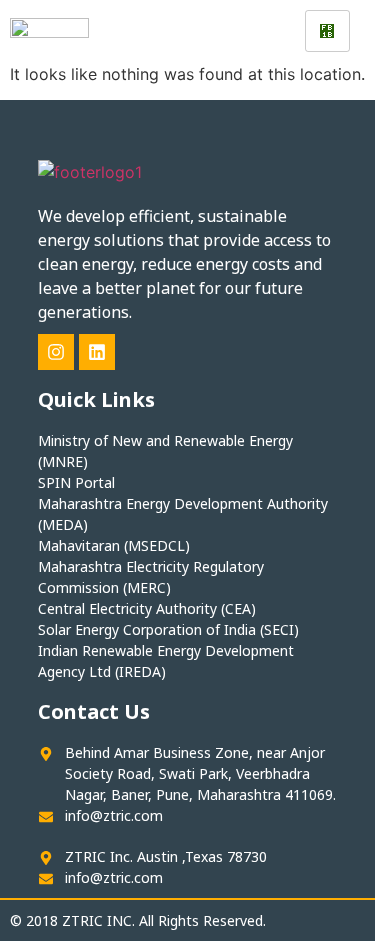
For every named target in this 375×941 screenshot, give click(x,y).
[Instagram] (56, 352)
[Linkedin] (97, 352)
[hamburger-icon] (327, 31)
